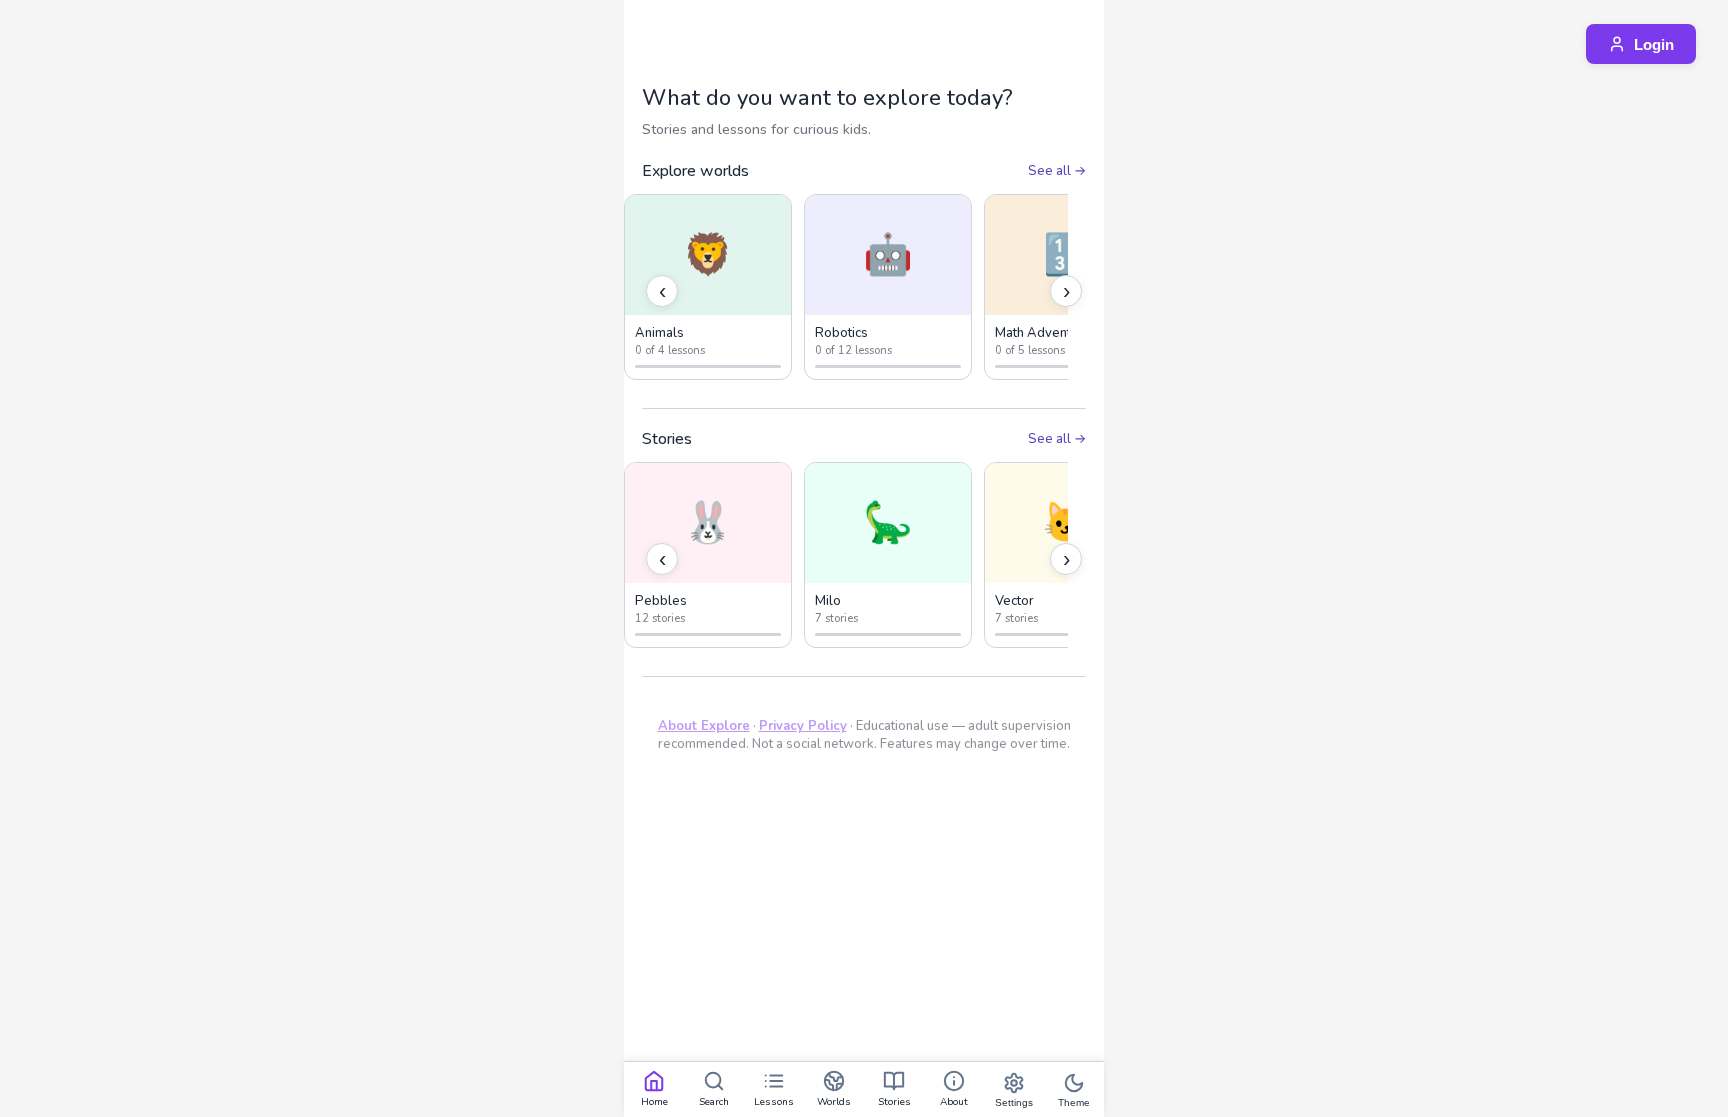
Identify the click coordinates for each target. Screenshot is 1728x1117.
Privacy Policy (803, 726)
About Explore (704, 726)
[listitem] (708, 287)
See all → (1057, 171)
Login (1654, 44)
